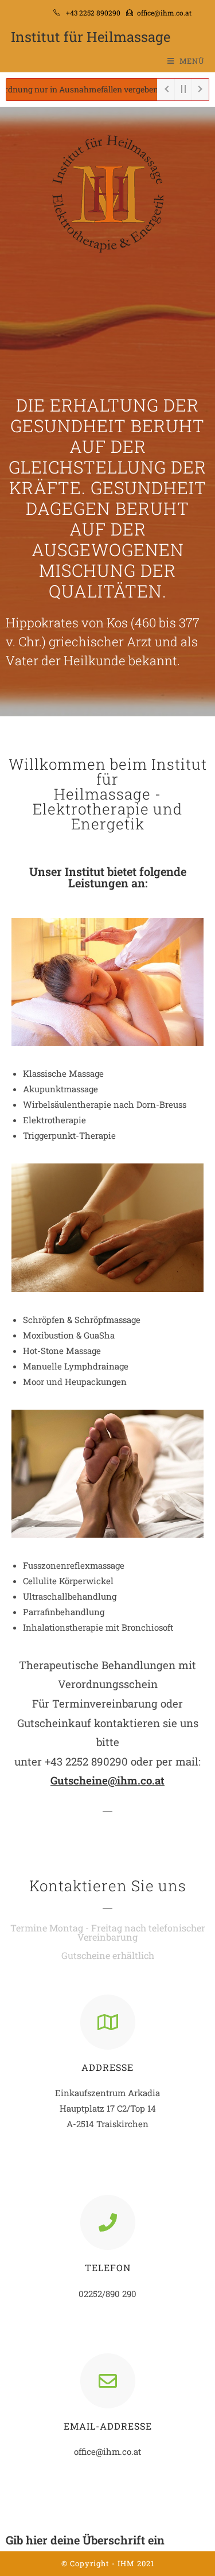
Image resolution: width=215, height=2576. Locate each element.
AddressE (107, 2067)
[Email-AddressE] (108, 2381)
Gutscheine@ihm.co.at (107, 1780)
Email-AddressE (108, 2426)
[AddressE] (108, 2022)
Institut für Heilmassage (91, 37)
